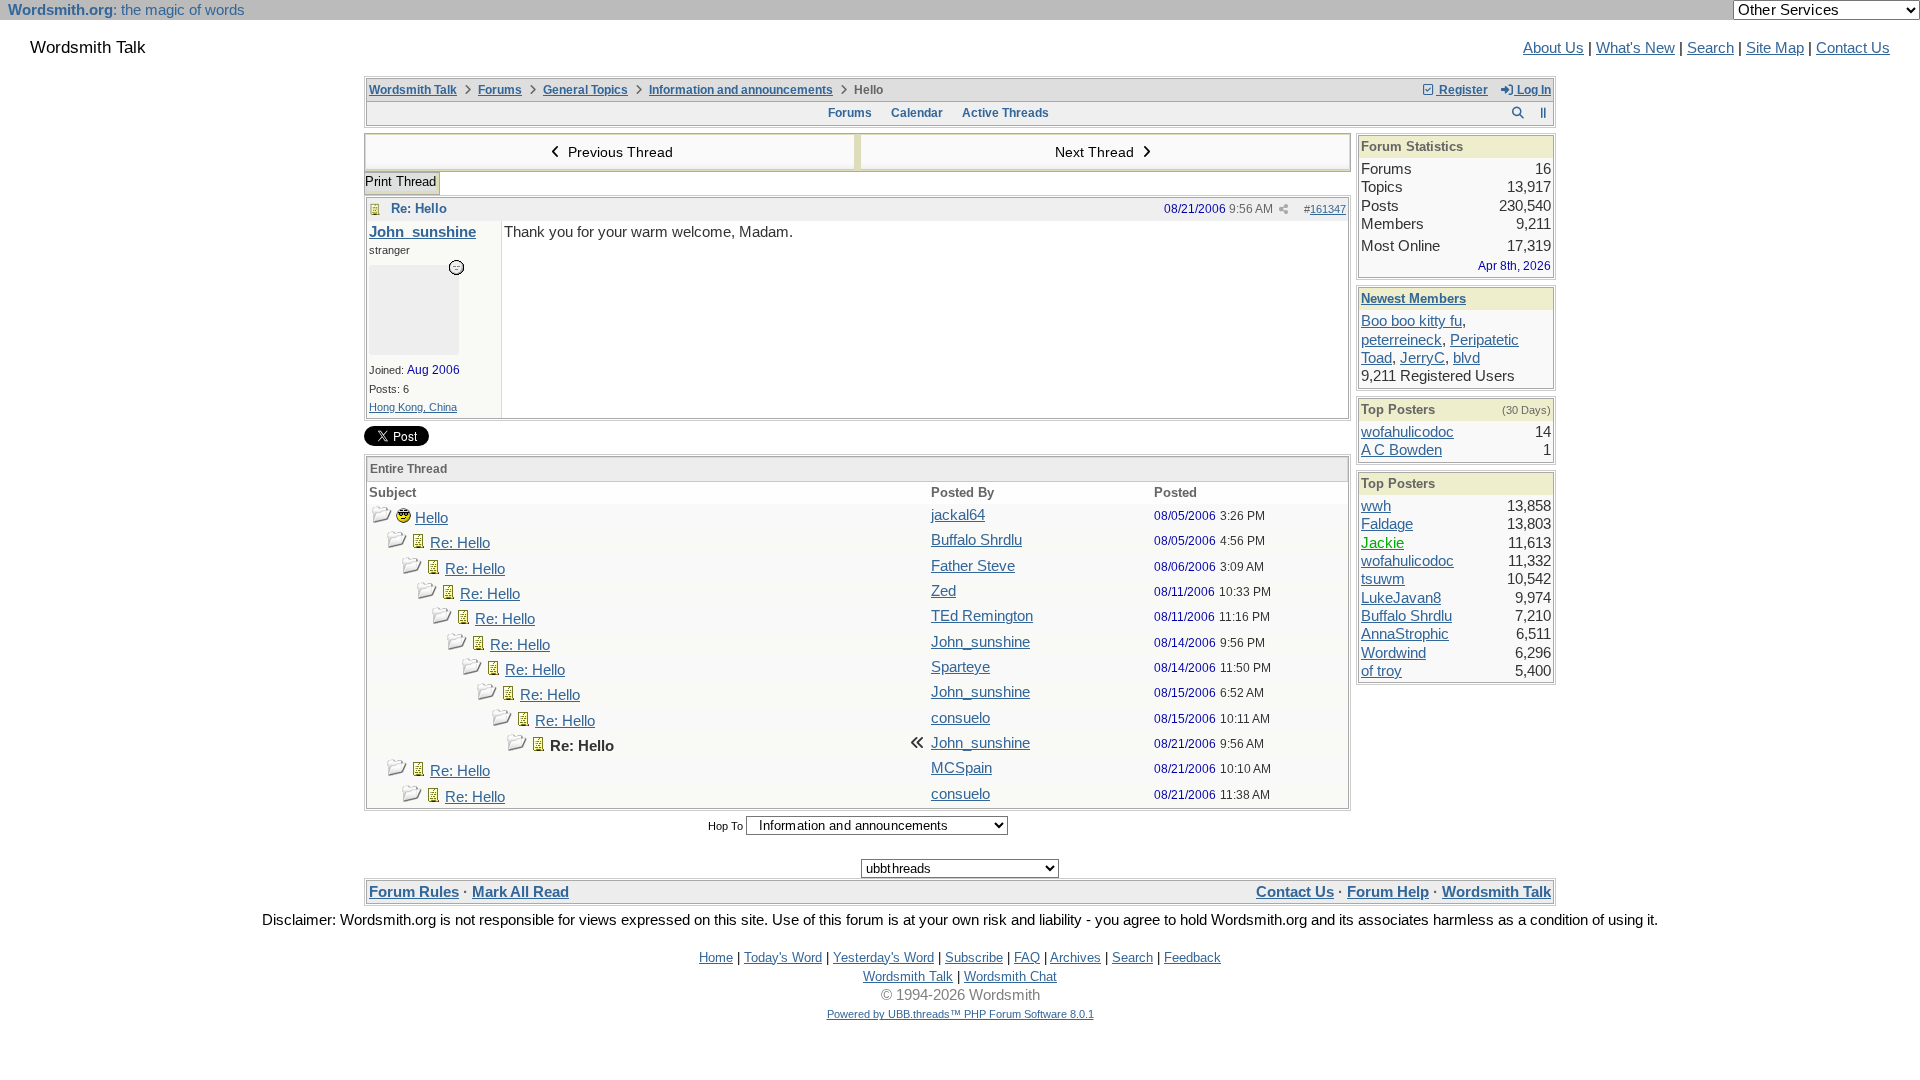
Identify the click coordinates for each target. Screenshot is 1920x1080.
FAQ (1027, 957)
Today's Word (783, 957)
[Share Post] (1283, 209)
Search (1710, 48)
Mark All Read (520, 892)
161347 (1328, 209)
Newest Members (1413, 298)
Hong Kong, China (413, 407)
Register (1462, 90)
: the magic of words (126, 10)
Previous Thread (618, 152)
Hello (431, 518)
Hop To (725, 826)
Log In (1532, 90)
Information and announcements (741, 90)
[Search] (1517, 113)
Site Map (1775, 48)
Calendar (917, 113)
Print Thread (400, 181)
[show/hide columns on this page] (1543, 113)
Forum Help (1388, 892)
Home (716, 957)
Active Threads (1005, 113)
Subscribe (974, 957)
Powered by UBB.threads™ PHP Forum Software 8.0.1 (960, 1014)
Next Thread (1096, 152)
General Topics (585, 90)
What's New (1635, 48)
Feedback (1192, 957)
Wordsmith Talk (413, 90)
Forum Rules (414, 892)
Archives (1075, 957)
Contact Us (1853, 48)
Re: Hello (419, 208)
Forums (500, 90)
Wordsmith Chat (1010, 976)
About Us (1553, 48)
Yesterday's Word (883, 957)
